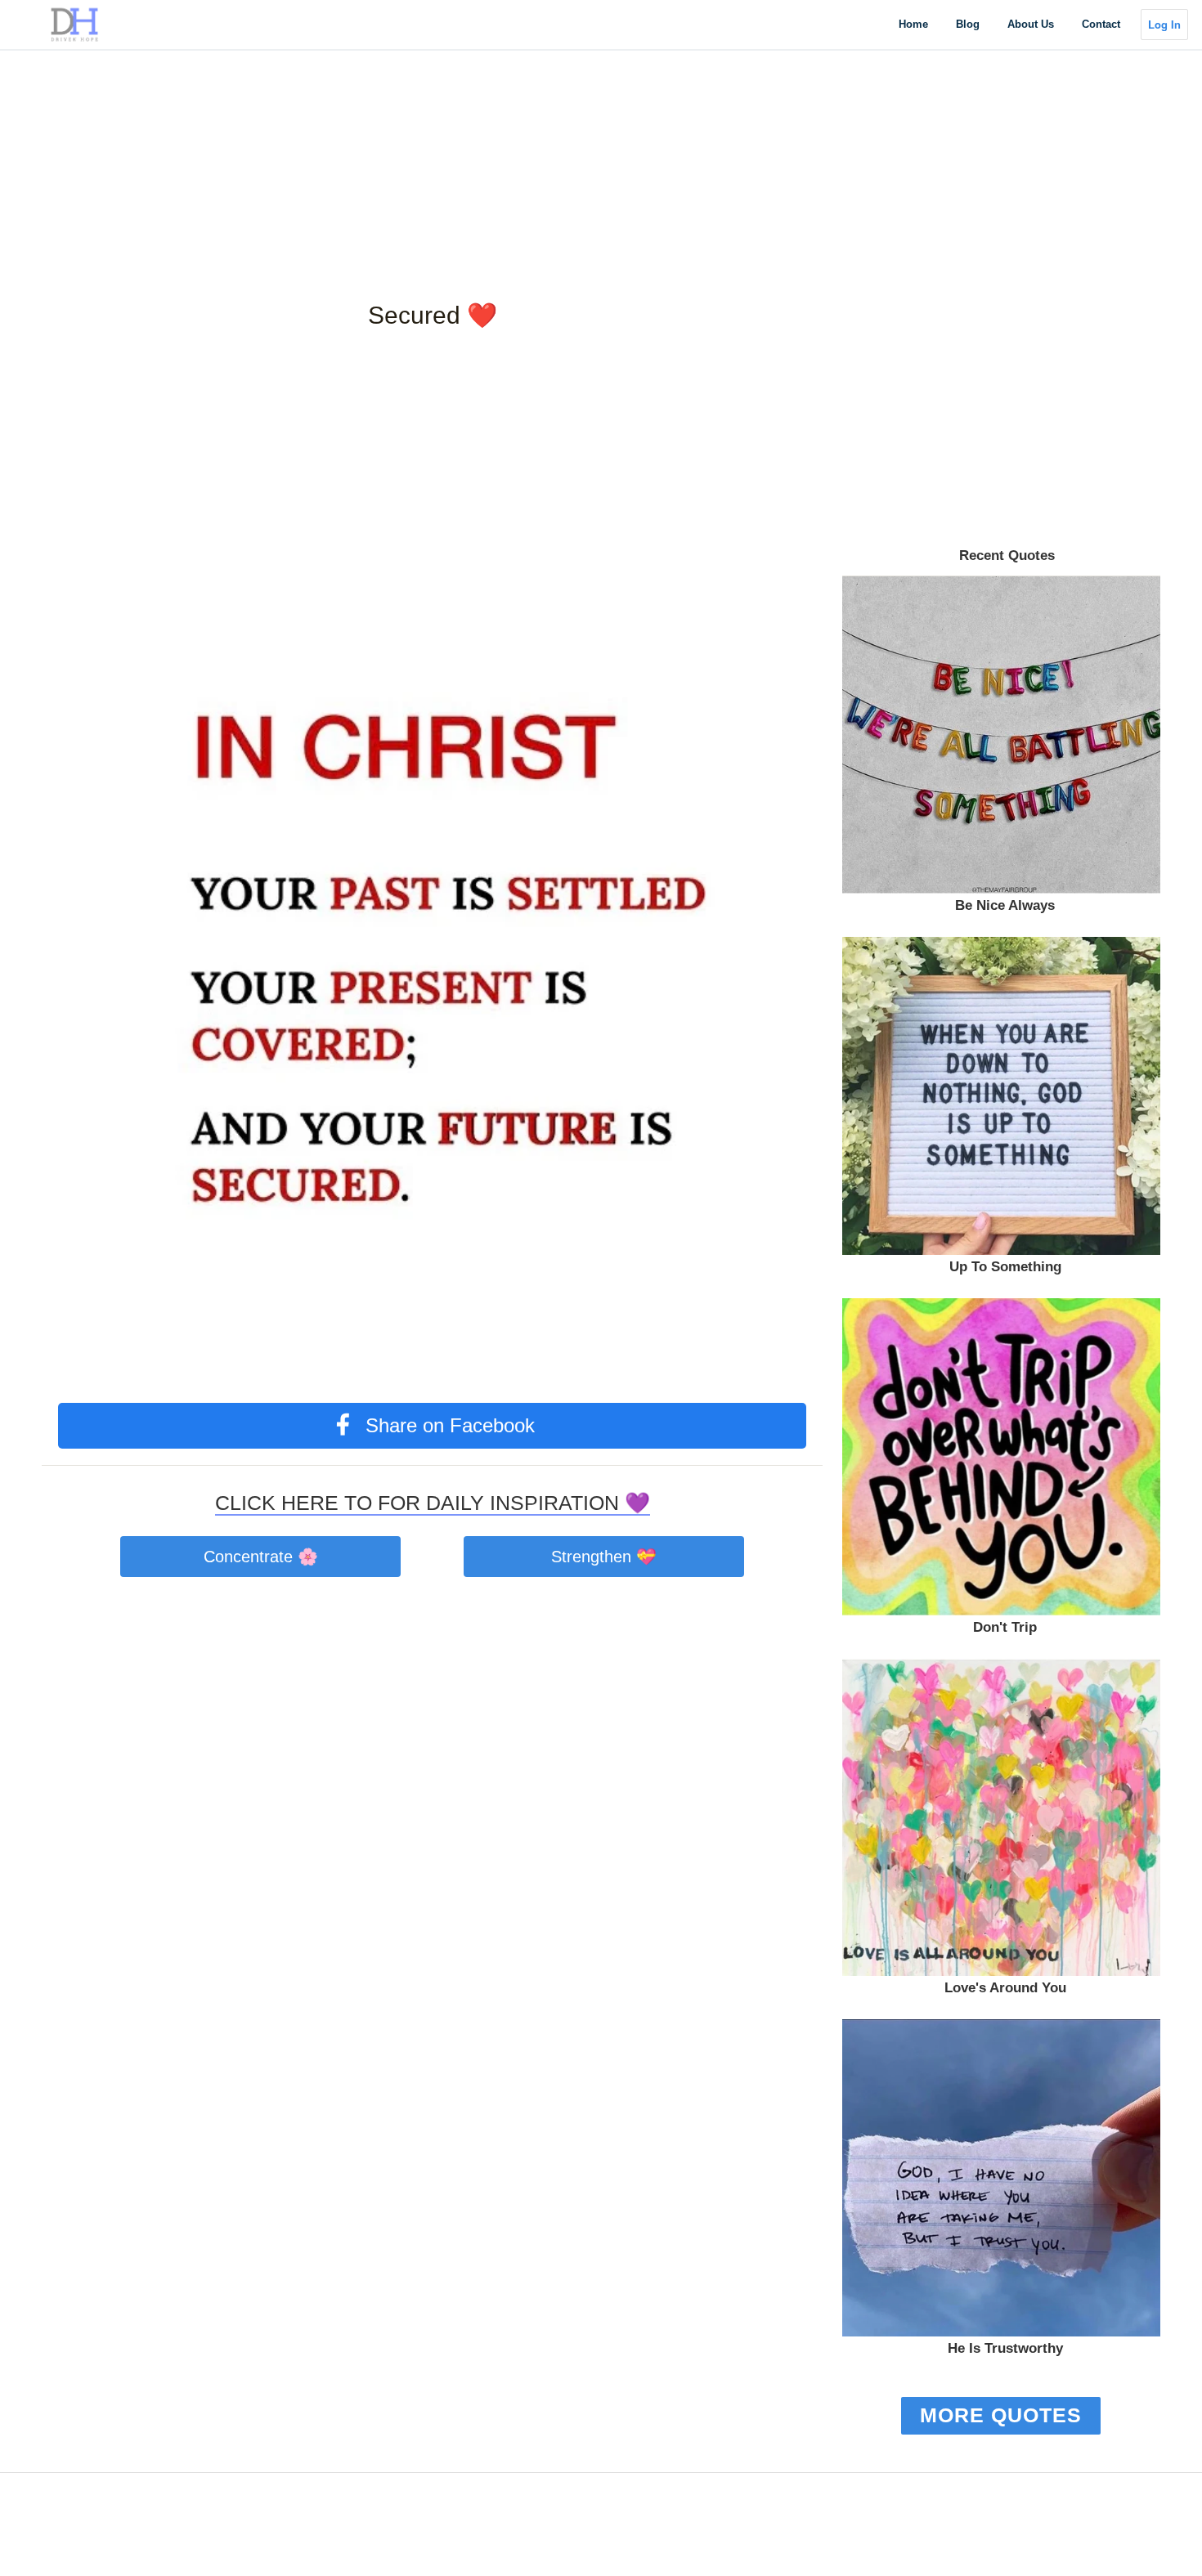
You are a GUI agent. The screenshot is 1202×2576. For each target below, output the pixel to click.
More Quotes (1001, 2415)
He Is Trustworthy (1005, 2348)
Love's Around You (1005, 1988)
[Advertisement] (491, 114)
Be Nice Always (1005, 905)
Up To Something (1005, 1267)
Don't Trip (1005, 1627)
